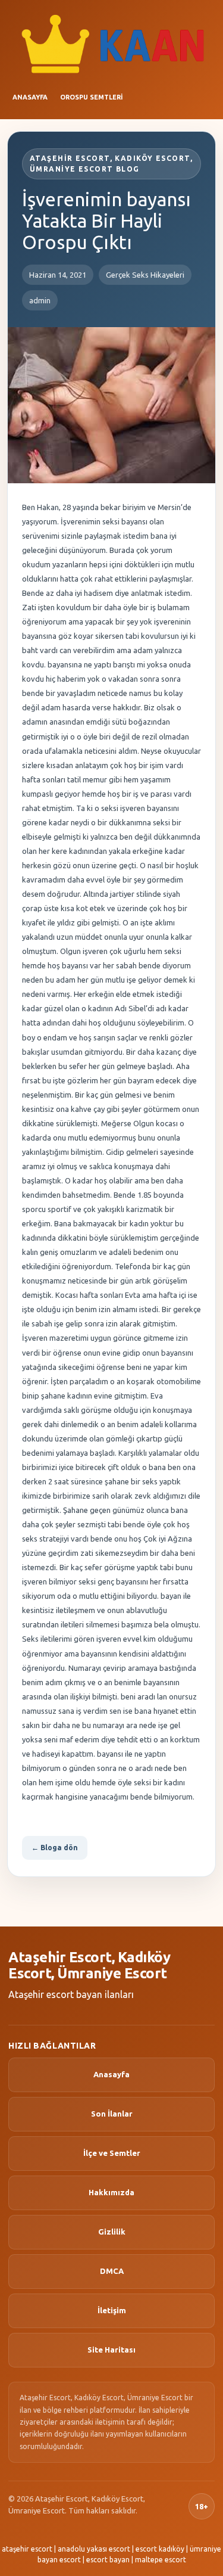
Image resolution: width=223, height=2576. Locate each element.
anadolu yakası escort (94, 2549)
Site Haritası (111, 2350)
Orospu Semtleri (91, 97)
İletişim (112, 2310)
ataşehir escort (27, 2549)
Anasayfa (30, 97)
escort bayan (108, 2560)
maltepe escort (161, 2560)
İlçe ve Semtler (112, 2153)
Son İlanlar (112, 2114)
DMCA (112, 2271)
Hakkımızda (111, 2192)
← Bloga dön (55, 1848)
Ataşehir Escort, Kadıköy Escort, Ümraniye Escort (89, 1966)
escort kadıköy (160, 2549)
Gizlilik (112, 2232)
